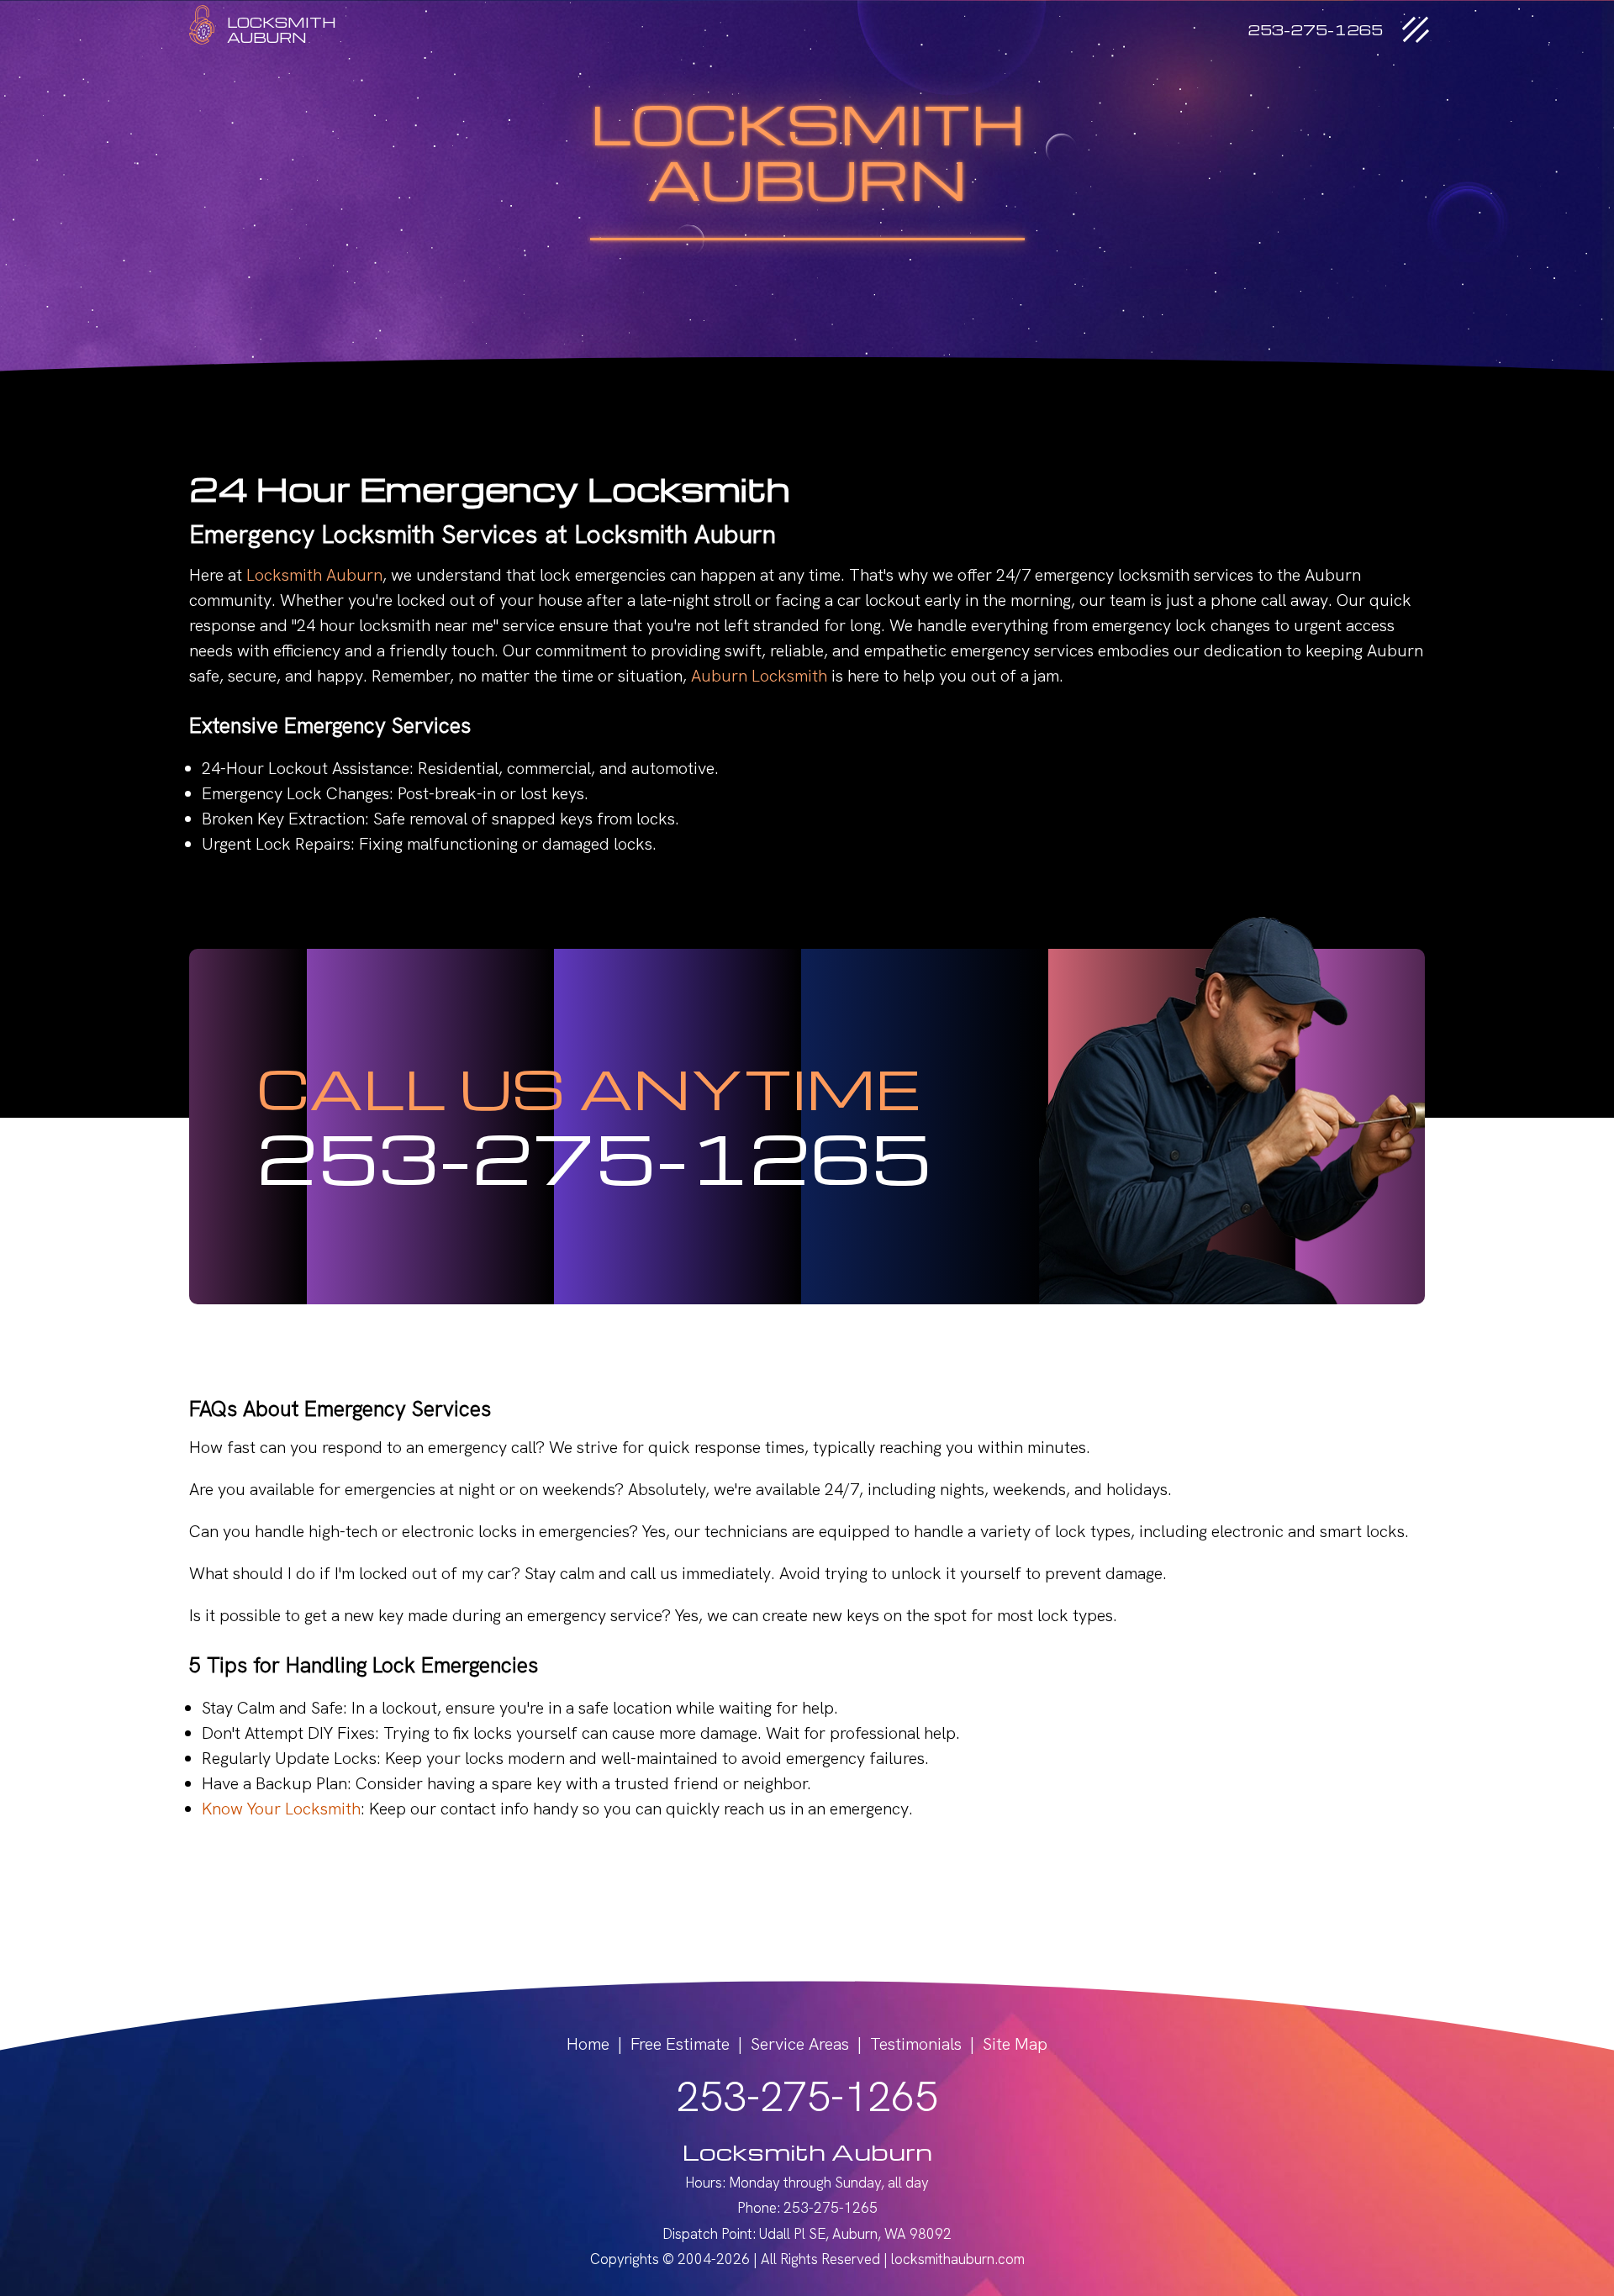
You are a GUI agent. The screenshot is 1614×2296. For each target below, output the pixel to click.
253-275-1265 (594, 1156)
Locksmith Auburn (314, 575)
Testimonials (916, 2044)
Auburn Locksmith (759, 676)
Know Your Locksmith (281, 1809)
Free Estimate (680, 2044)
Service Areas (800, 2044)
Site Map (1015, 2044)
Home (588, 2044)
